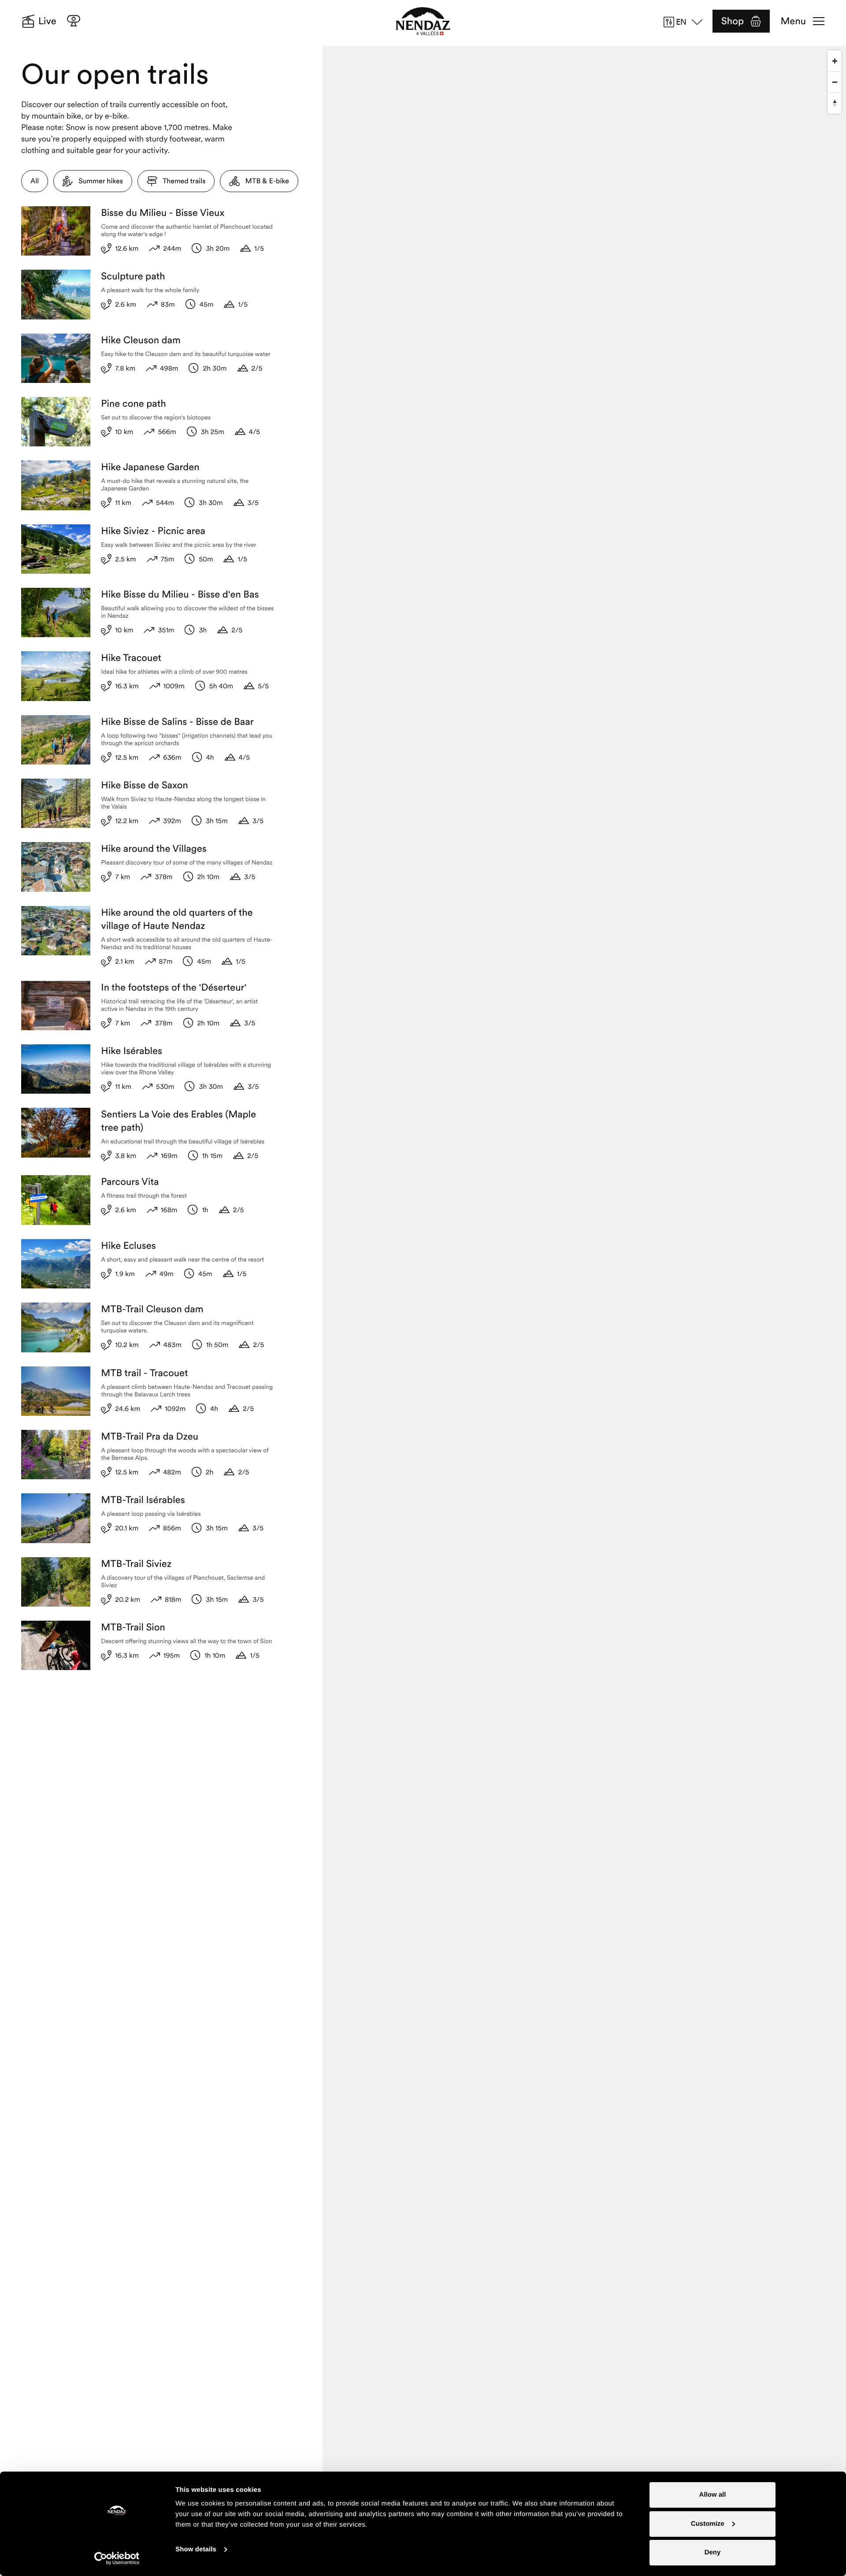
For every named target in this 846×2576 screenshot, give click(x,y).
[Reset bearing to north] (835, 103)
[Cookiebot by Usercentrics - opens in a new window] (117, 2558)
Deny (713, 2552)
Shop (733, 21)
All (35, 181)
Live (47, 21)
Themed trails (184, 181)
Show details (196, 2549)
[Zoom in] (835, 61)
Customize (708, 2524)
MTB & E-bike (267, 181)
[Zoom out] (835, 82)
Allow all (713, 2495)
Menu (793, 21)
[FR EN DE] (686, 22)
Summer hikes (101, 181)
